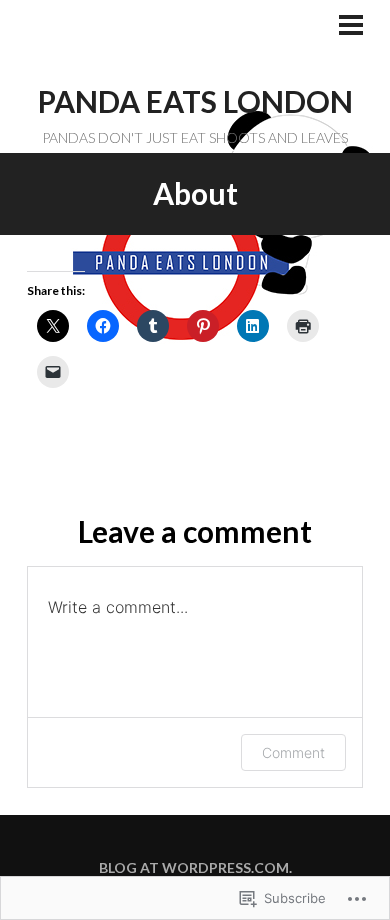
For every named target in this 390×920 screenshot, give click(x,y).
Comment (293, 752)
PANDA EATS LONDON (195, 101)
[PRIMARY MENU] (351, 27)
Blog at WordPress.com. (195, 867)
